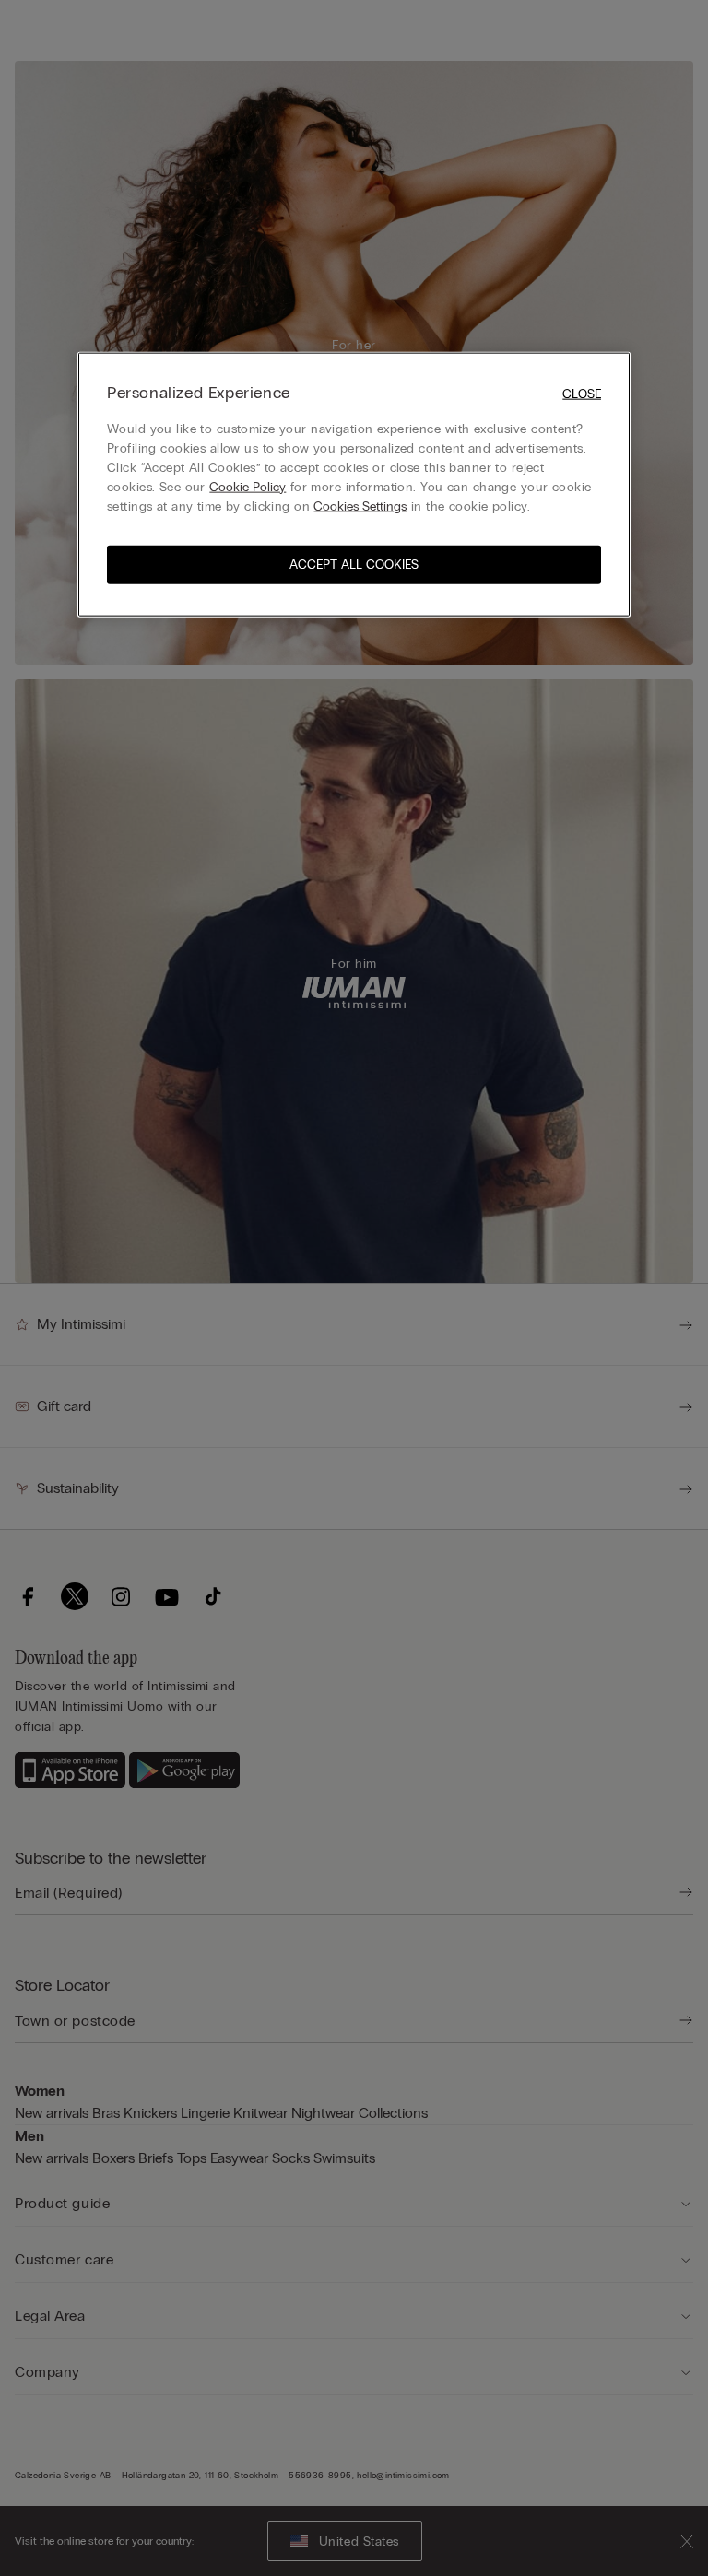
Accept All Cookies (354, 564)
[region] (354, 484)
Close (582, 394)
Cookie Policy (248, 486)
